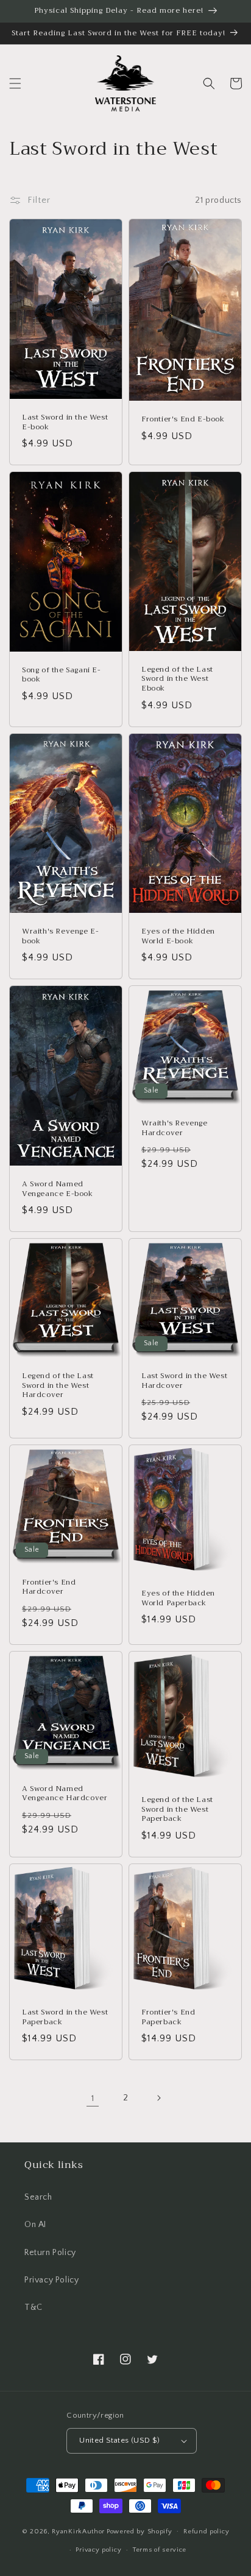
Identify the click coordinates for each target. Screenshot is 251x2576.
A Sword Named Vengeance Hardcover (65, 1794)
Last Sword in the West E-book (65, 422)
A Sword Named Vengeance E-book (58, 1189)
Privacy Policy (51, 2280)
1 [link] (93, 2098)
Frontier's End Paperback (168, 2017)
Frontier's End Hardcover (49, 1587)
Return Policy (50, 2253)
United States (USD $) (119, 2440)
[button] (15, 83)
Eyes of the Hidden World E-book (178, 936)
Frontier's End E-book (183, 420)
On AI (35, 2225)
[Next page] (158, 2098)
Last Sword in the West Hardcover (184, 1381)
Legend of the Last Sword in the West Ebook (177, 679)
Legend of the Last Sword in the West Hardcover (58, 1386)
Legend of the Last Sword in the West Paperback (177, 1810)
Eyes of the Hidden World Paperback (178, 1598)
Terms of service (160, 2550)
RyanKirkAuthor (78, 2531)
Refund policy (206, 2532)
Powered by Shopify (140, 2531)
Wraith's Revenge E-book (60, 936)
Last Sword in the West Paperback (65, 2017)
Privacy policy (98, 2550)
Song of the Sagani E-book (62, 675)
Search (38, 2197)
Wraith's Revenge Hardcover (175, 1128)
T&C (34, 2307)
